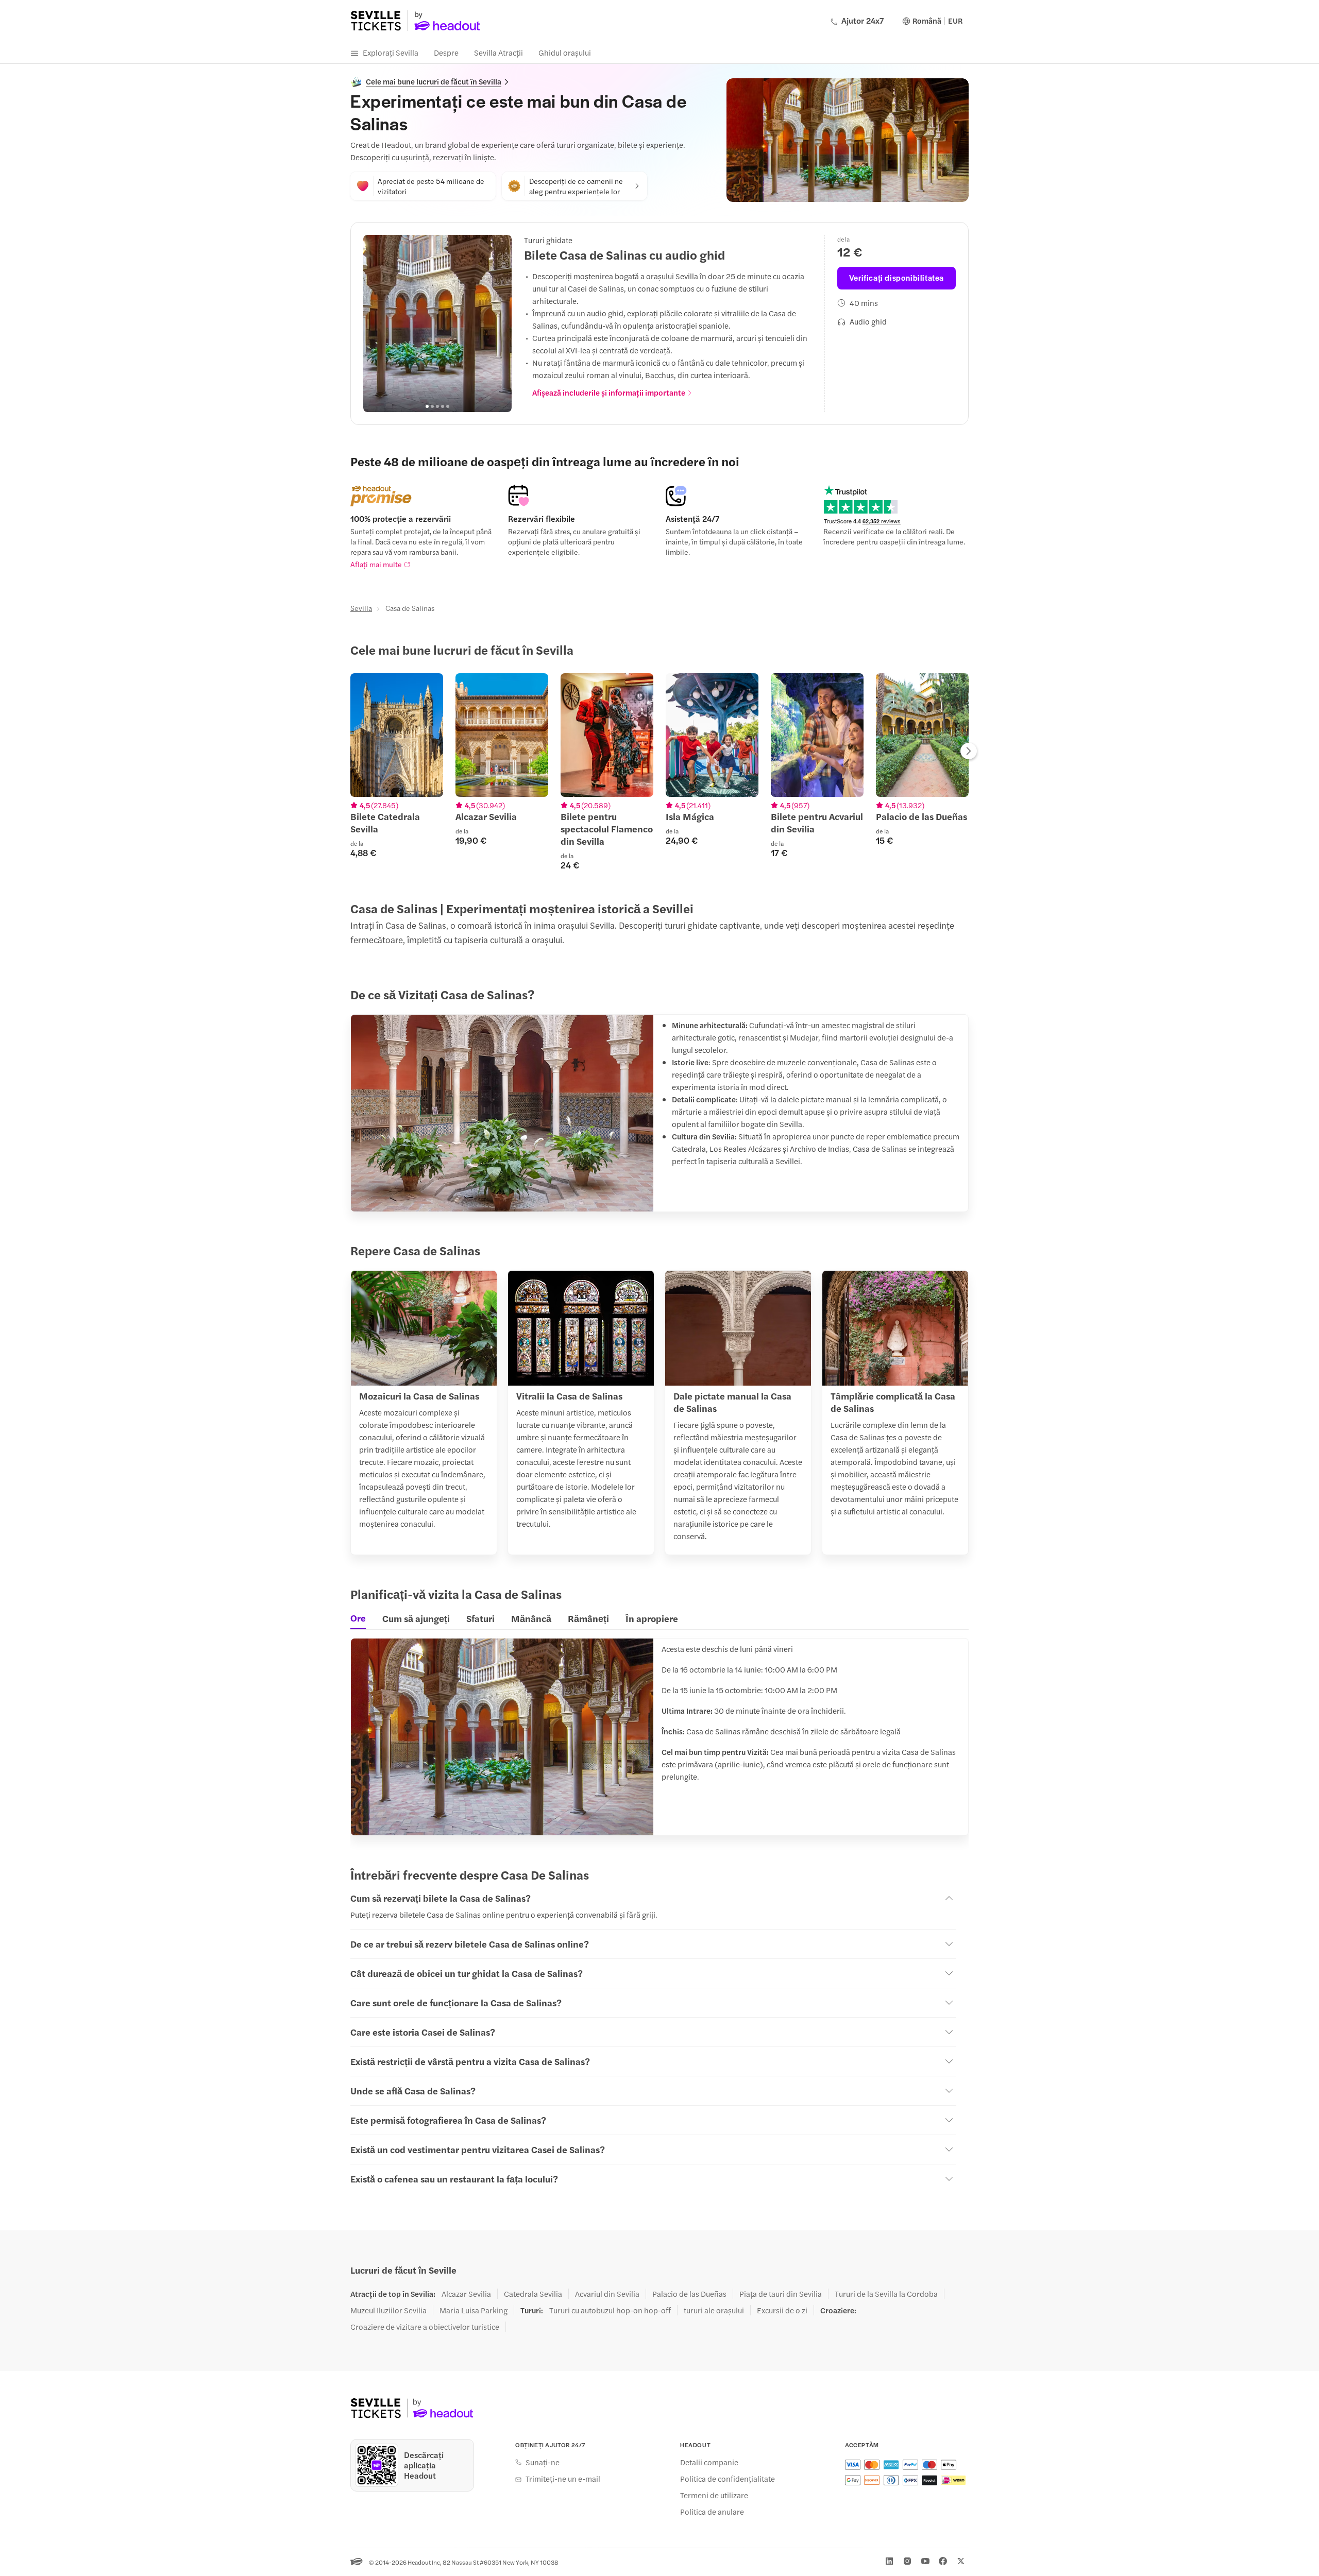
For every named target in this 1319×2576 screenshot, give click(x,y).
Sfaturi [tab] (480, 1618)
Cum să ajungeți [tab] (416, 1618)
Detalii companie (709, 2462)
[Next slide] (498, 323)
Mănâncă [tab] (531, 1618)
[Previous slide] (377, 323)
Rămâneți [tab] (588, 1618)
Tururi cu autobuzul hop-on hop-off (610, 2310)
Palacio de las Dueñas (689, 2294)
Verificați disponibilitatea (897, 277)
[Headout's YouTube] (925, 2561)
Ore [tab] (358, 1618)
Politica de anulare (712, 2512)
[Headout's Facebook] (943, 2561)
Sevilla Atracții (498, 52)
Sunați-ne (543, 2462)
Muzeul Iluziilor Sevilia (388, 2310)
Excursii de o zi (782, 2310)
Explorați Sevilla (391, 52)
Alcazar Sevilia (466, 2294)
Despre (446, 52)
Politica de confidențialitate (728, 2479)
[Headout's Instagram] (907, 2561)
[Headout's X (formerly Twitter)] (961, 2561)
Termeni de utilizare (714, 2495)
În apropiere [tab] (652, 1618)
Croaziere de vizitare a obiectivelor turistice (425, 2327)
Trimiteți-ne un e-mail (563, 2479)
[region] (437, 323)
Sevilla (361, 608)
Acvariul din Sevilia (607, 2294)
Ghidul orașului (565, 52)
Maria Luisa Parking (474, 2310)
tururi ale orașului (714, 2310)
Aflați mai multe (376, 564)
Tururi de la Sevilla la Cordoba (886, 2294)
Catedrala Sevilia (533, 2294)
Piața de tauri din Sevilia (781, 2294)
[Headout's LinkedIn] (889, 2561)
